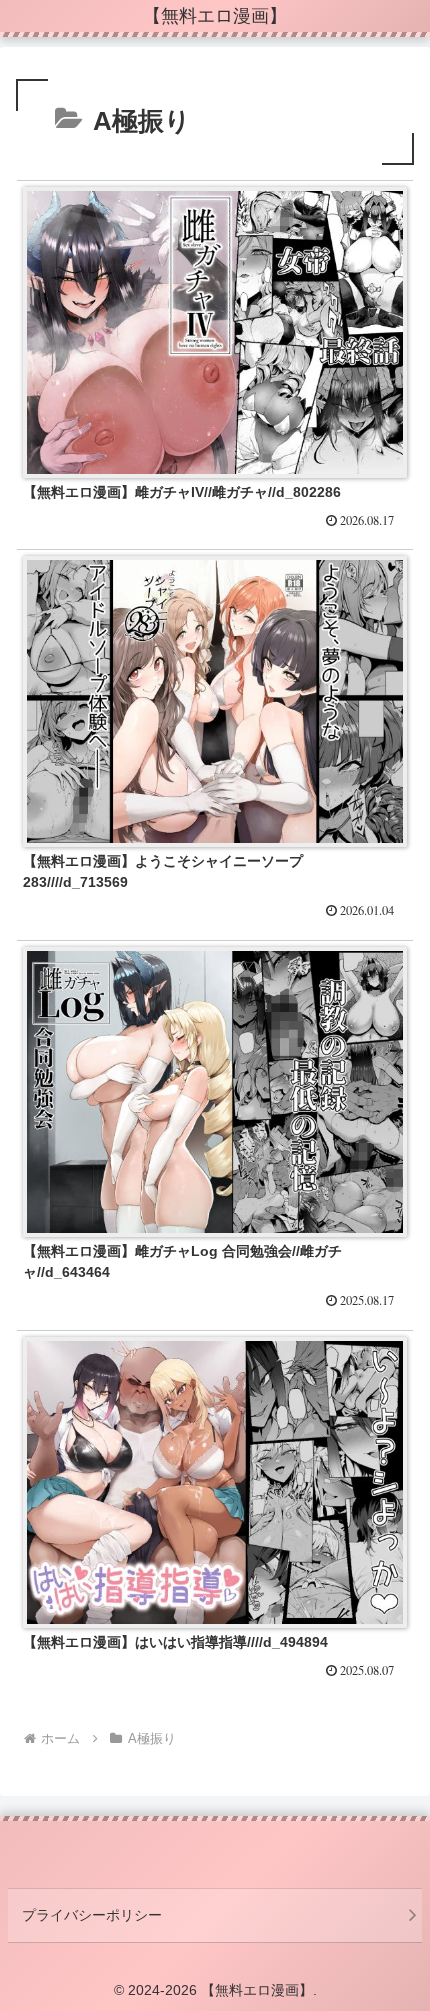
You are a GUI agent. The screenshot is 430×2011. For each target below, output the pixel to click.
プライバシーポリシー (92, 1915)
